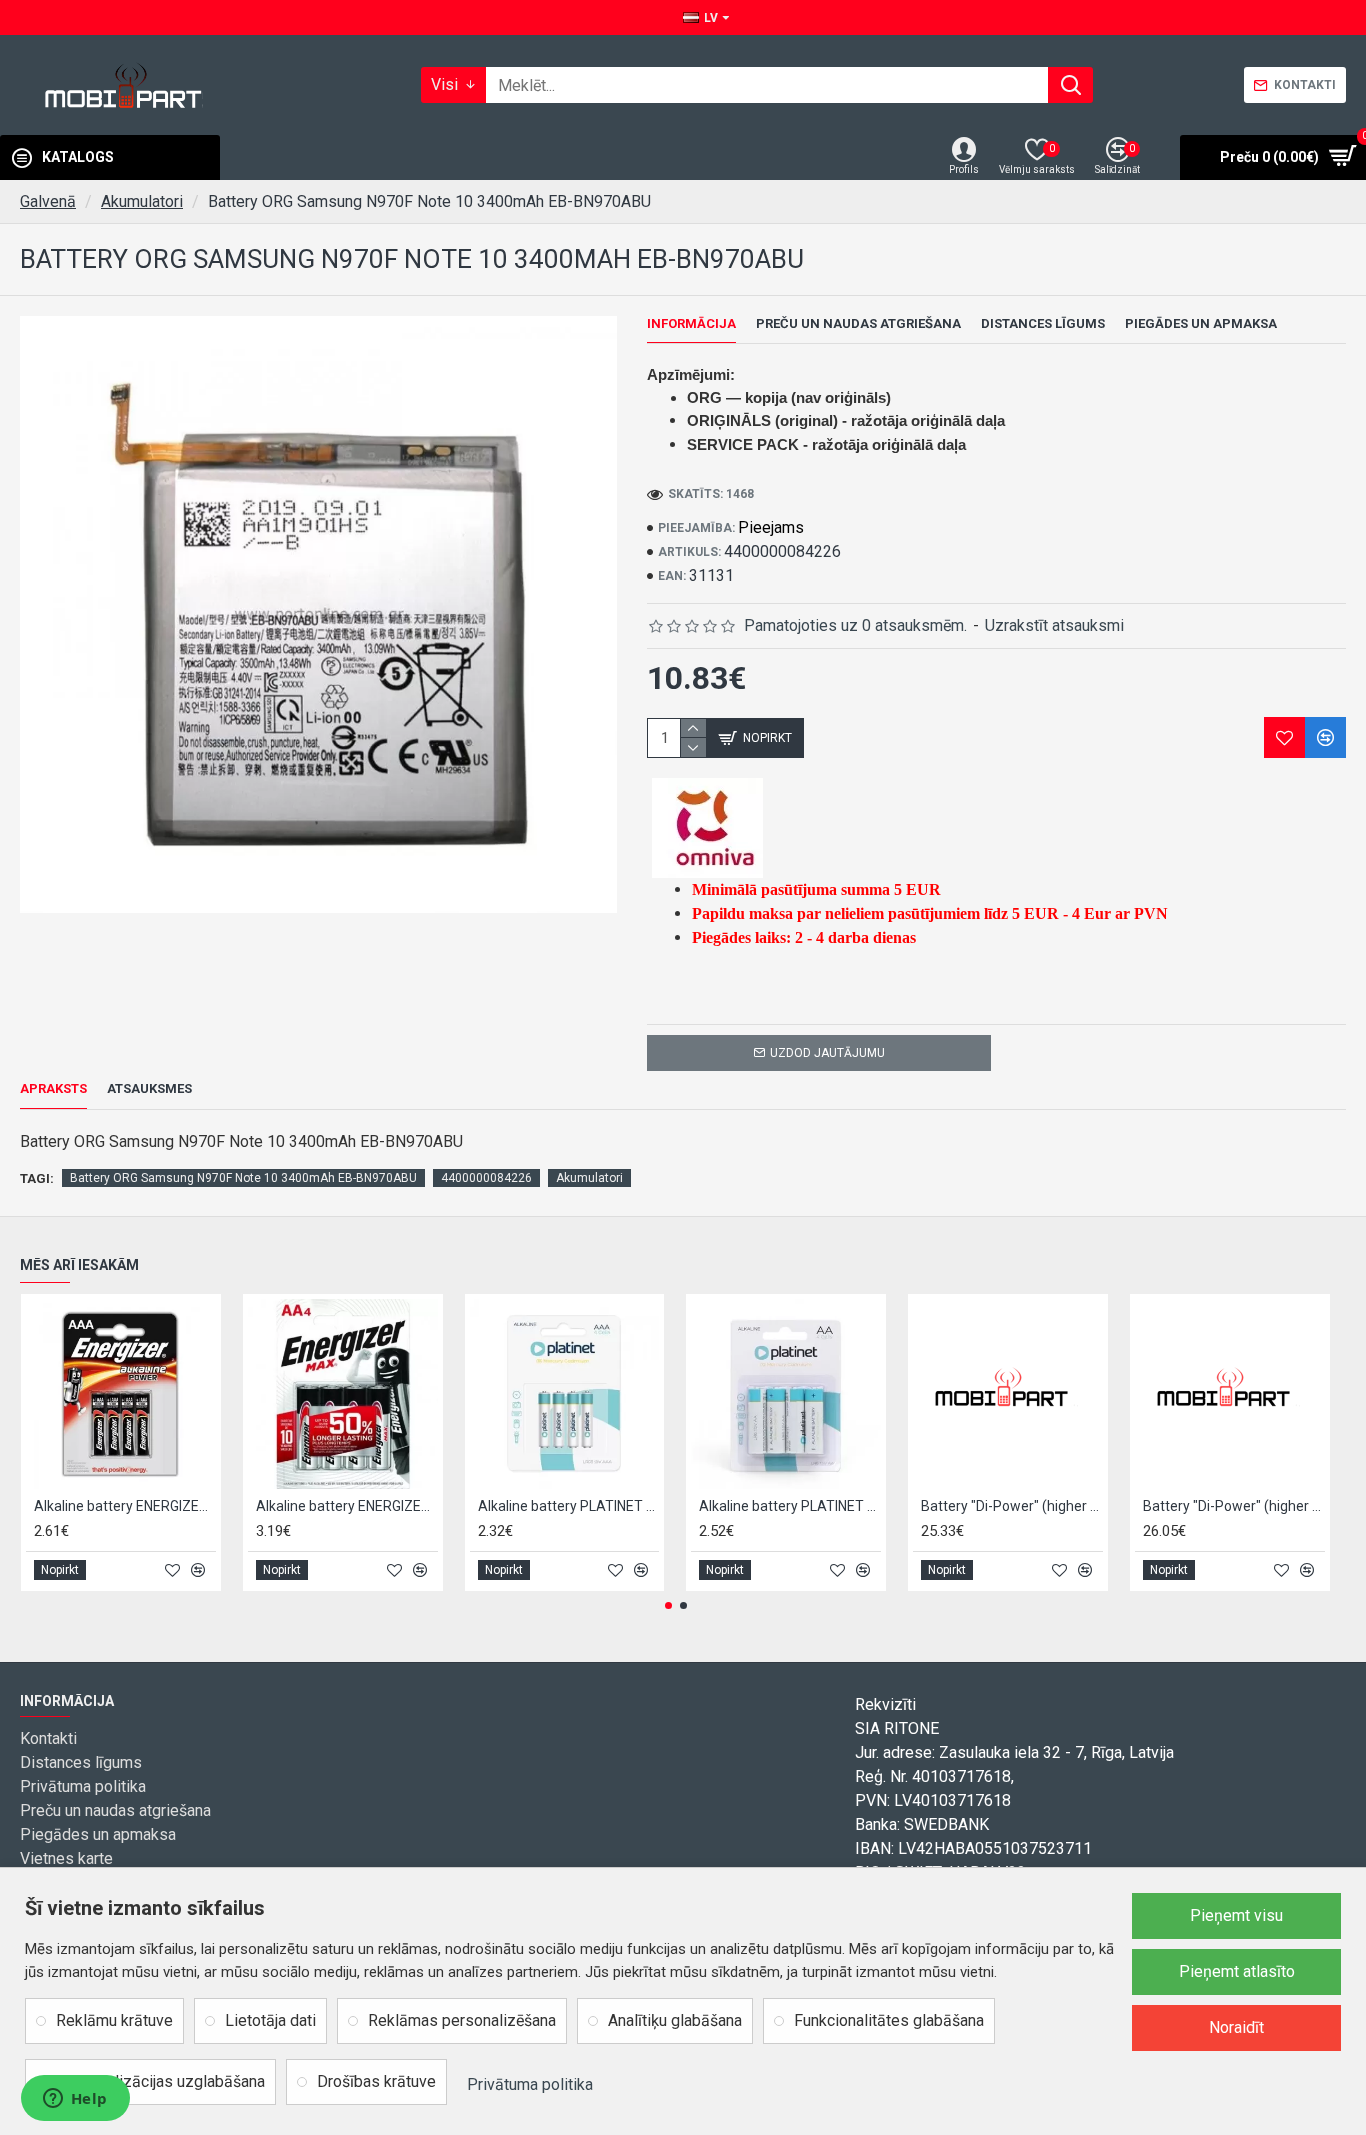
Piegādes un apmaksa (1201, 323)
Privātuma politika (530, 2084)
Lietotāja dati (270, 2020)
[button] (668, 1605)
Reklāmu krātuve (114, 2020)
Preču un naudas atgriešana (858, 323)
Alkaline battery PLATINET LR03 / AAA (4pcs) (569, 1506)
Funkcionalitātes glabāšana (889, 2020)
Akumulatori (142, 201)
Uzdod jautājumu (827, 1053)
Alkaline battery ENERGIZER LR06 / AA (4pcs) (347, 1506)
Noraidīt (1236, 2027)
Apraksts (53, 1088)
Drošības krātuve (376, 2081)
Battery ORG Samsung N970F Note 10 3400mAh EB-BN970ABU (243, 1178)
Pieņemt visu (1236, 1915)
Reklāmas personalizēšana (462, 2020)
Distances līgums (1043, 323)
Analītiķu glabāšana (675, 2020)
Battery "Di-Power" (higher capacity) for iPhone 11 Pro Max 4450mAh (1234, 1506)
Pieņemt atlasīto (1237, 1971)
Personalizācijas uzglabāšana (160, 2081)
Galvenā (48, 201)
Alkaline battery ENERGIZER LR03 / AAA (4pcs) (125, 1506)
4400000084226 (486, 1178)
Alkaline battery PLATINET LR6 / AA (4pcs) (790, 1506)
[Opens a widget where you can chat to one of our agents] (75, 2100)
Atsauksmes (149, 1088)
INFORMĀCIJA (691, 323)
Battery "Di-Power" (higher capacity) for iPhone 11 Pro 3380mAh (1012, 1506)
